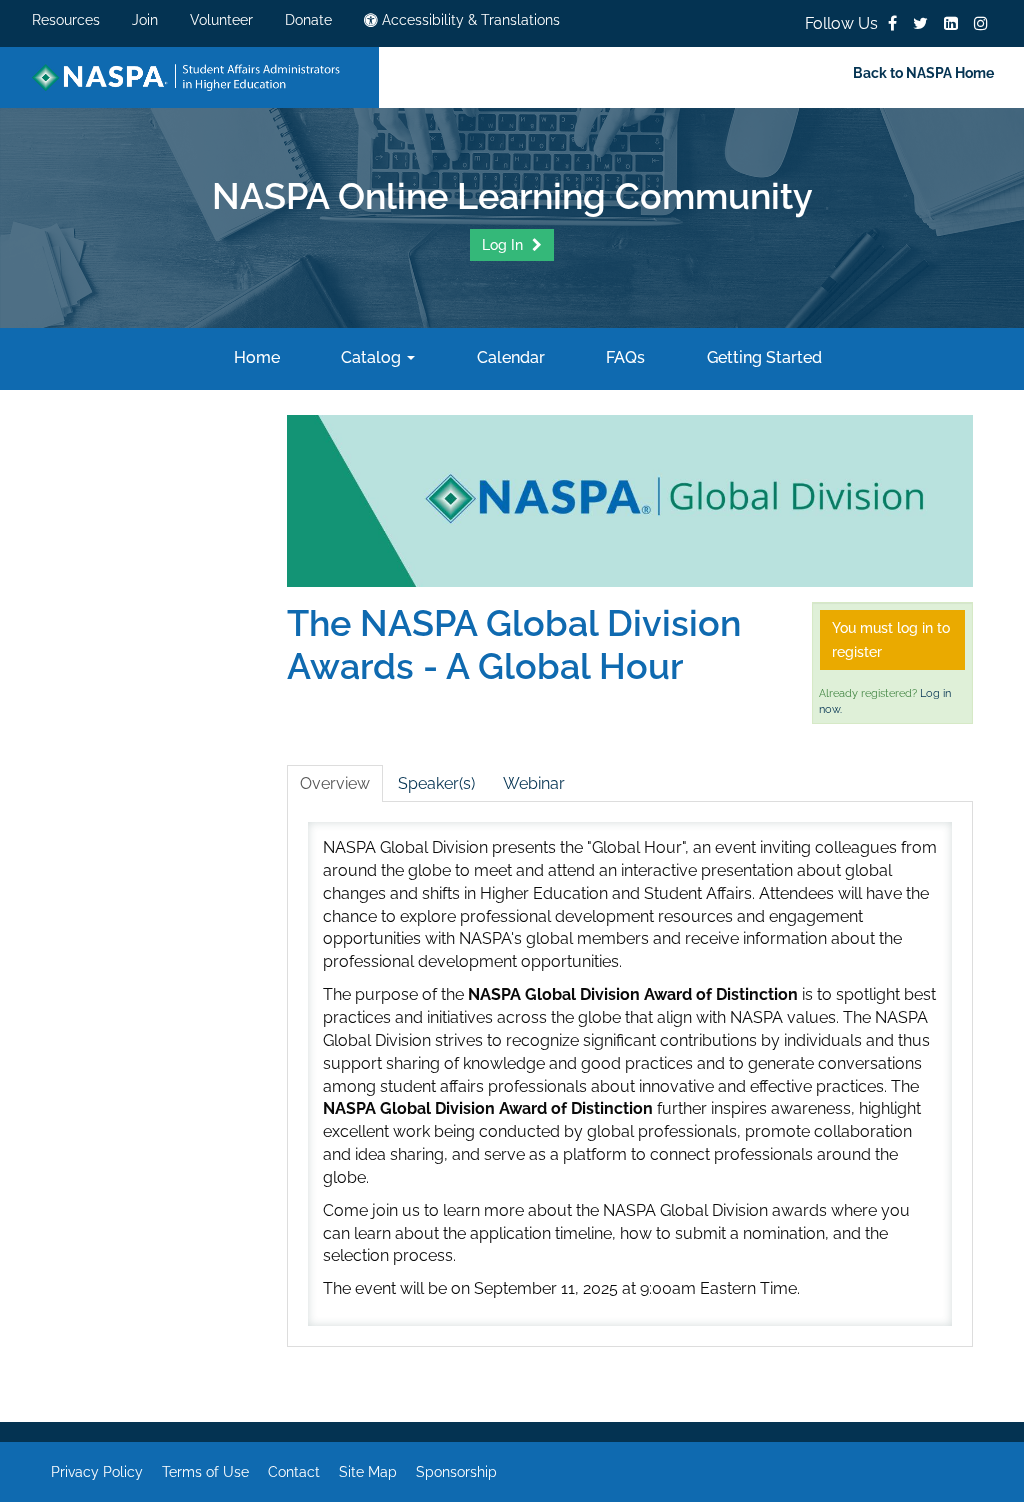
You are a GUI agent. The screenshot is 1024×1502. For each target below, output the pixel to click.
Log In (504, 245)
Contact (294, 1472)
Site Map (368, 1472)
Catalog (371, 357)
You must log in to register (891, 640)
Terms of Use (205, 1472)
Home (254, 357)
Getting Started (762, 357)
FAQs (623, 357)
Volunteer (221, 20)
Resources (66, 20)
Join (145, 20)
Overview (335, 783)
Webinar (534, 783)
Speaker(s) (436, 783)
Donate (308, 20)
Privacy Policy (97, 1472)
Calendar (508, 357)
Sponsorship (456, 1472)
